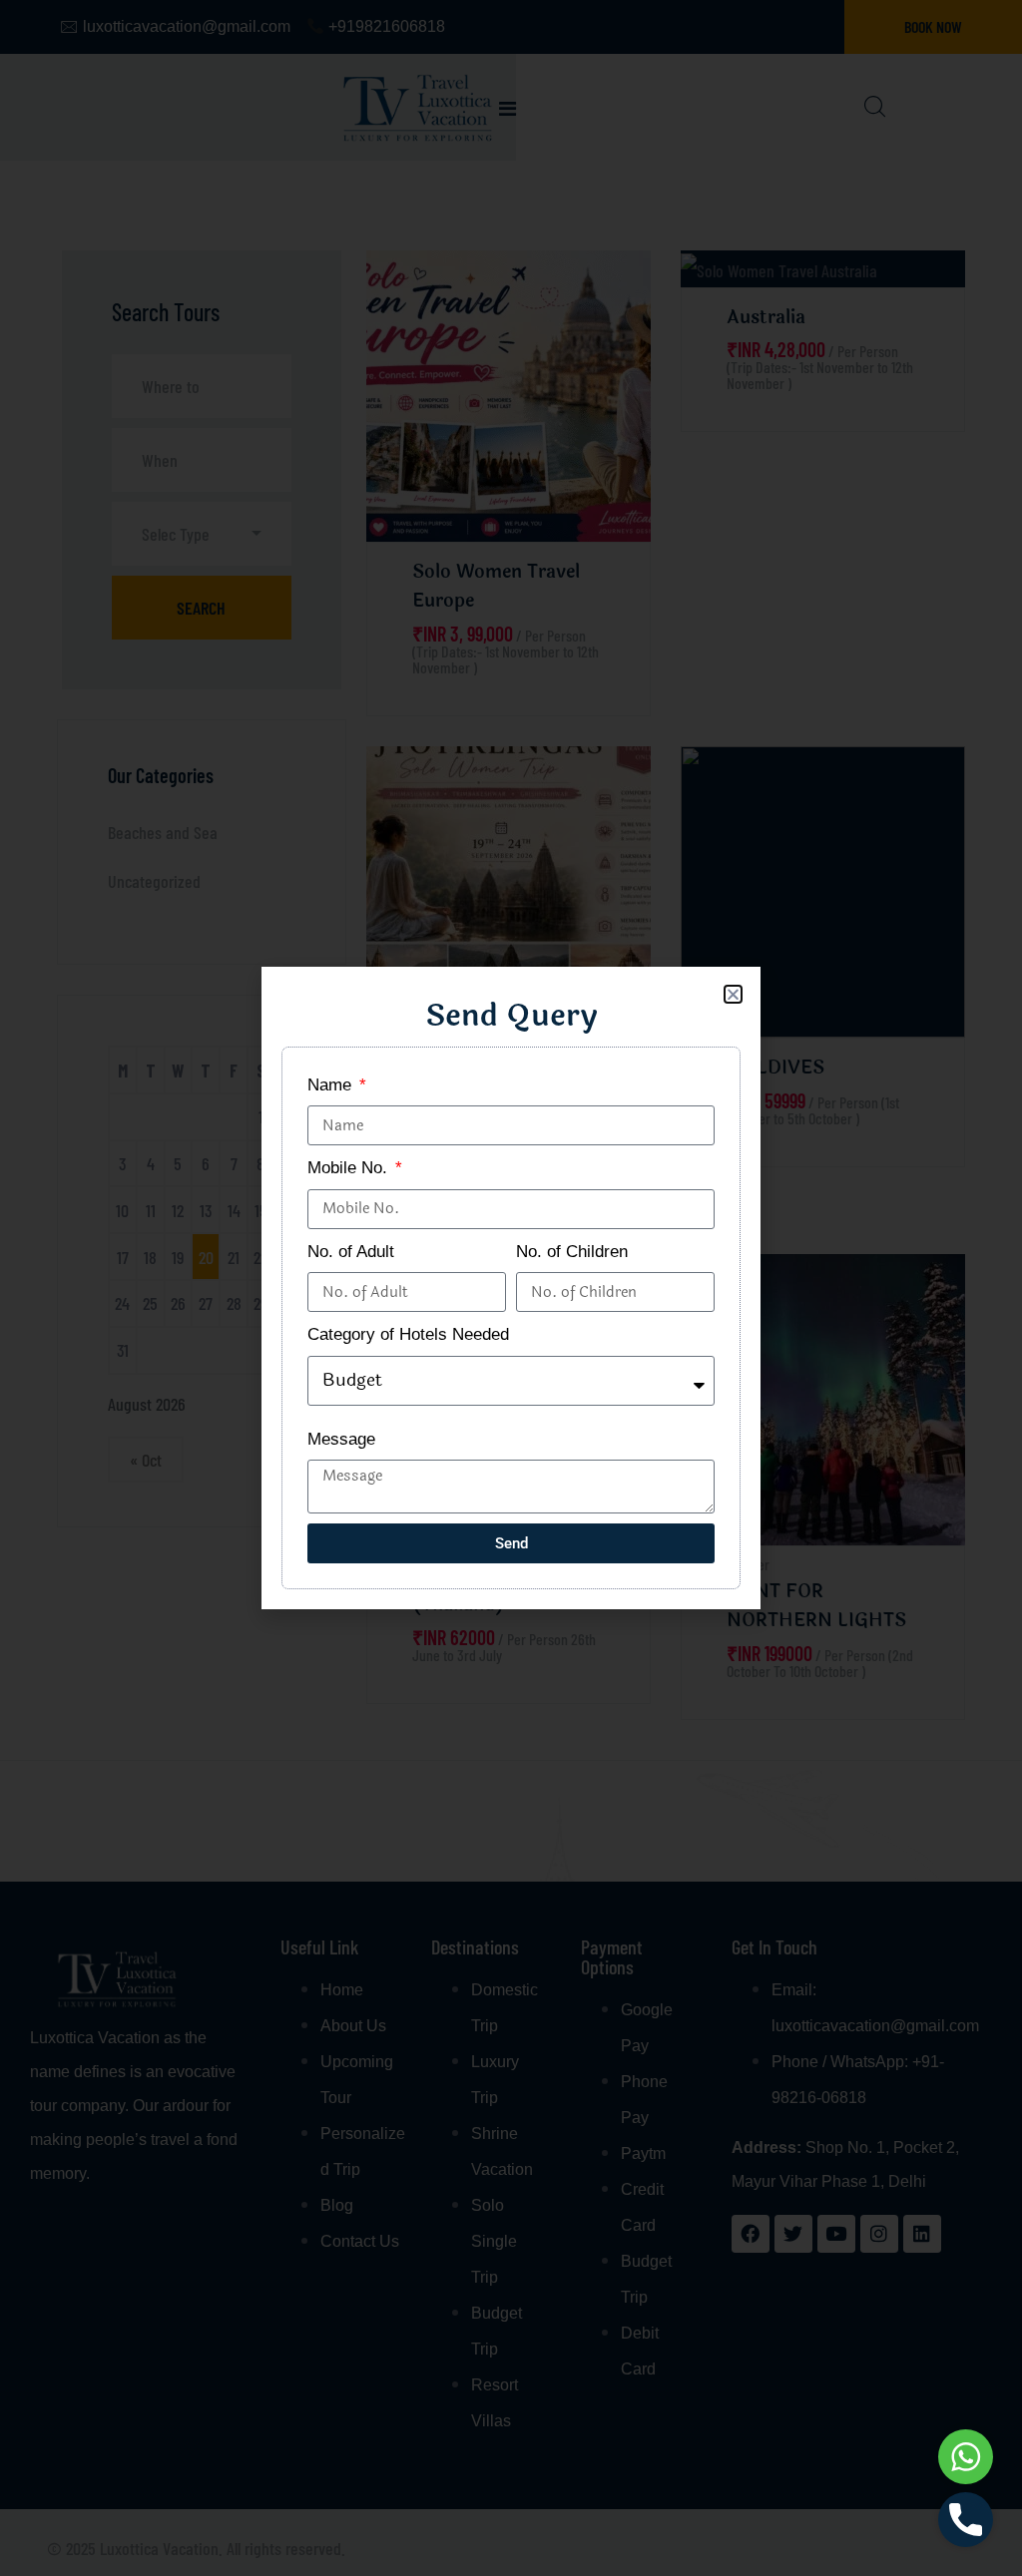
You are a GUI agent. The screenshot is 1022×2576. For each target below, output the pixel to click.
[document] (511, 1288)
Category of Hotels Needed (408, 1334)
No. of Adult (351, 1252)
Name (332, 1085)
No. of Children (572, 1252)
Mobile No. (350, 1168)
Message (341, 1439)
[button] (733, 994)
